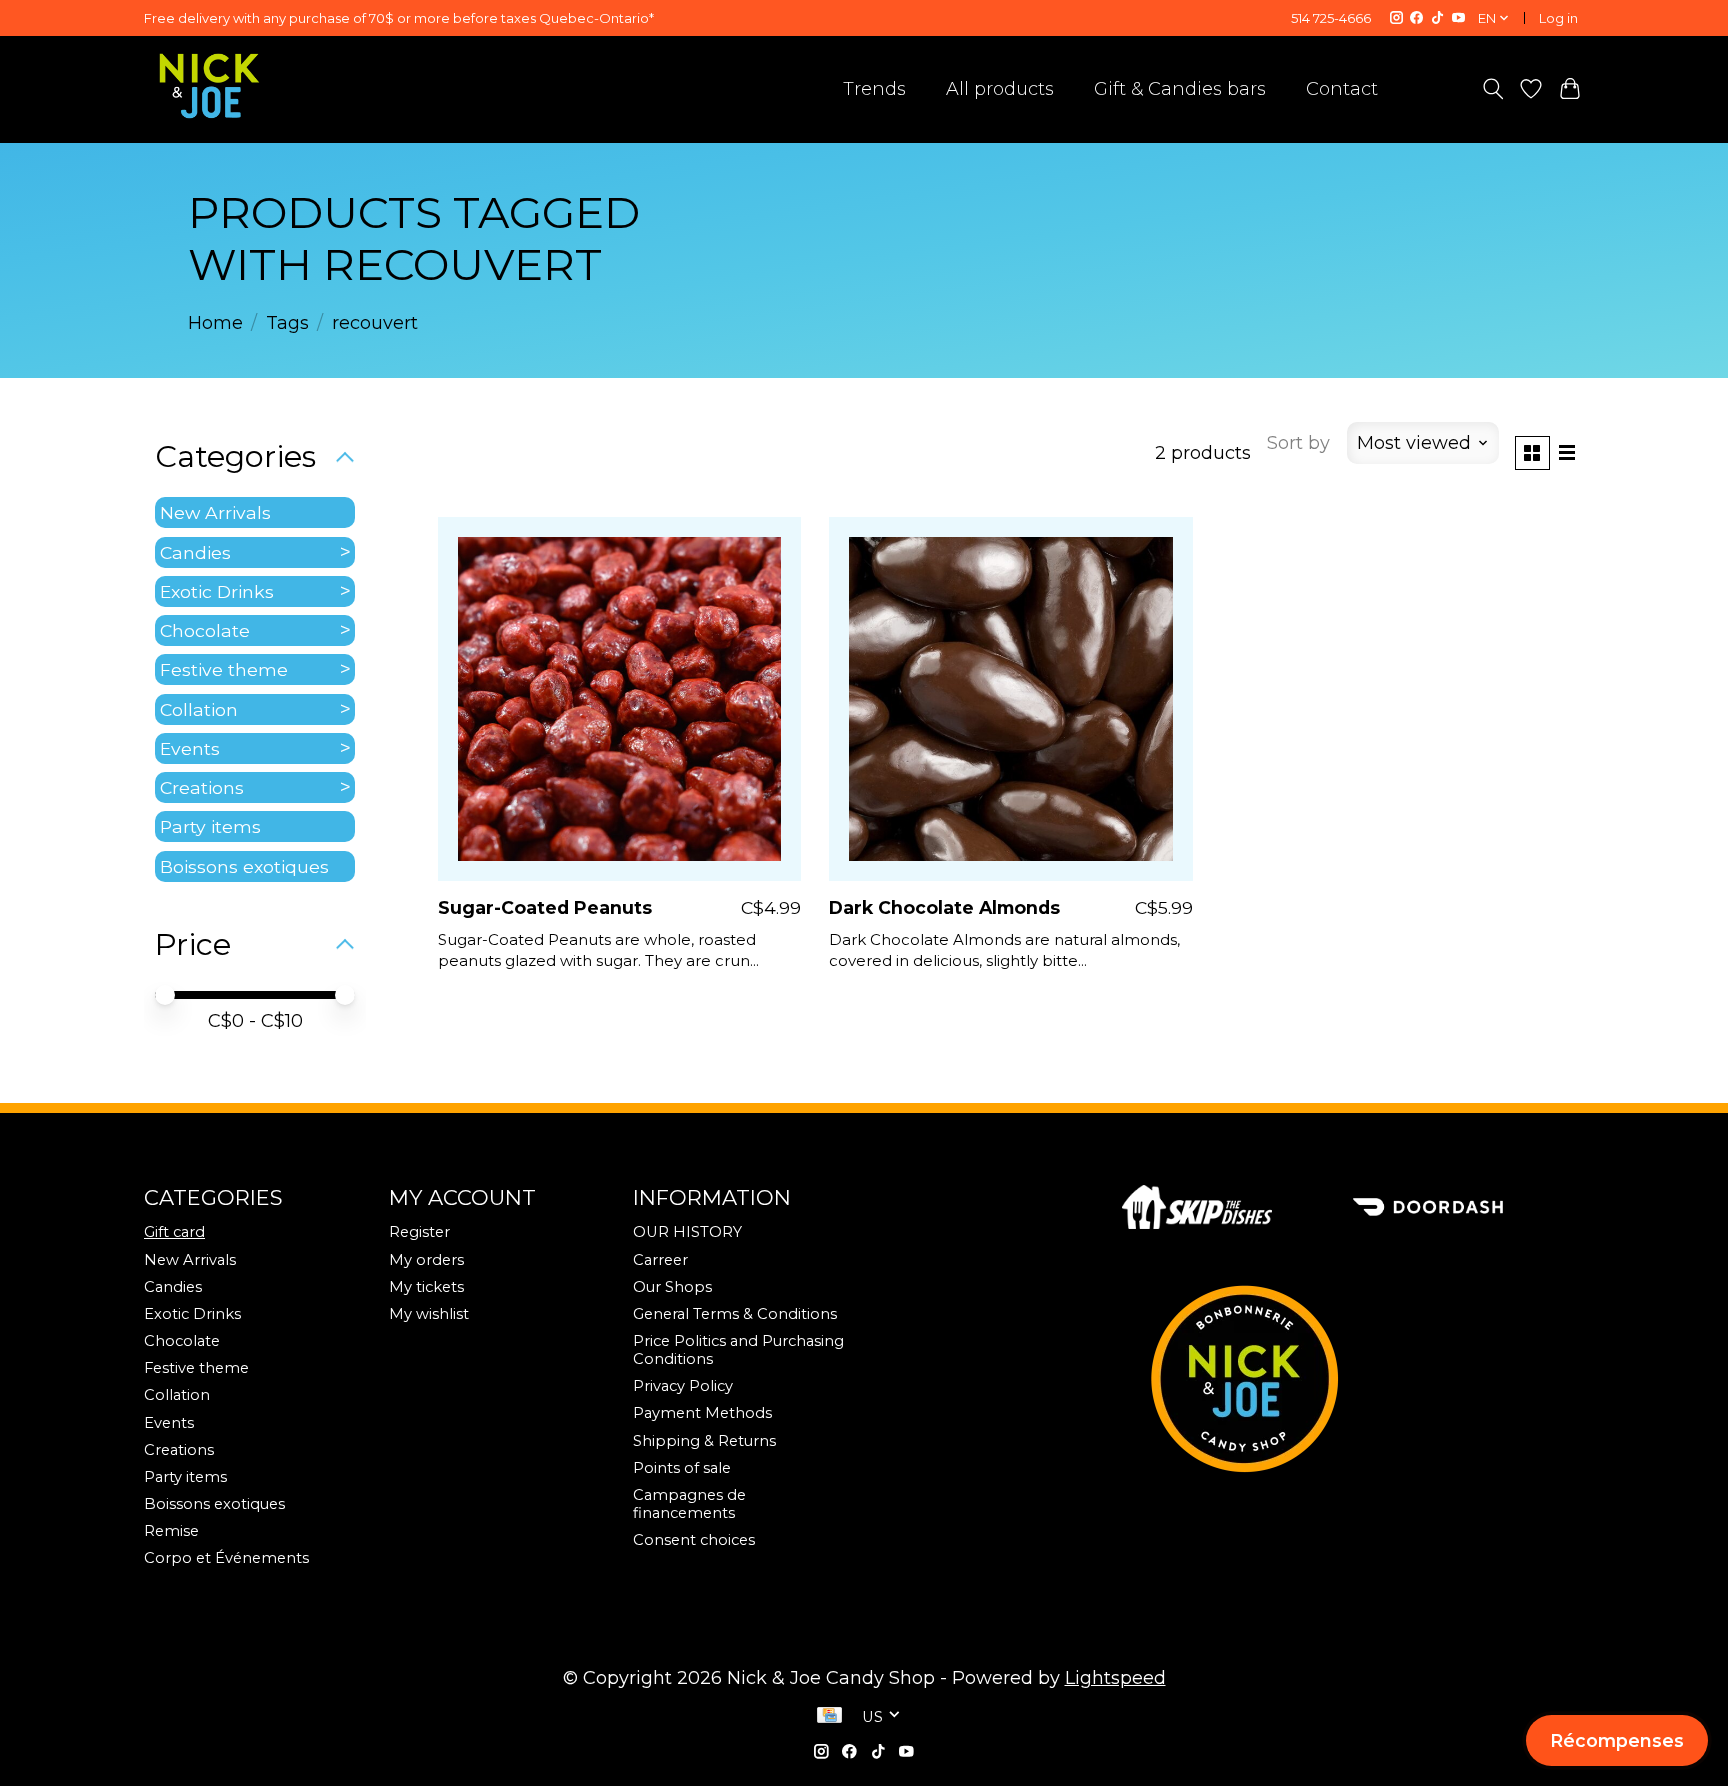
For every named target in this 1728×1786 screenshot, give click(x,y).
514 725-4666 (1331, 18)
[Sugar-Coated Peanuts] (620, 699)
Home (215, 323)
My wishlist (429, 1314)
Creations (202, 787)
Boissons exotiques (244, 866)
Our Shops (672, 1287)
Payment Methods (702, 1413)
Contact (1342, 89)
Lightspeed (1115, 1678)
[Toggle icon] (1492, 89)
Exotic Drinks (217, 591)
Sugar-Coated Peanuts (545, 907)
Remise (171, 1531)
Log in (1558, 18)
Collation (199, 709)
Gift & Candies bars (1180, 89)
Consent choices (694, 1540)
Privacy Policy (683, 1386)
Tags (287, 323)
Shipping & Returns (704, 1441)
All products (1000, 89)
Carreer (660, 1260)
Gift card (174, 1232)
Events (190, 748)
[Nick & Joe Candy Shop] (209, 86)
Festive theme (224, 669)
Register (419, 1232)
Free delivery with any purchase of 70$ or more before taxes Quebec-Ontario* (399, 18)
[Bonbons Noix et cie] (1353, 1379)
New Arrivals (215, 512)
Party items (210, 826)
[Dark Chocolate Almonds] (1011, 699)
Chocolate (205, 630)
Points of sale (682, 1468)
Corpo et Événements (226, 1558)
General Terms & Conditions (735, 1314)
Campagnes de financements (689, 1504)
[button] (1617, 1740)
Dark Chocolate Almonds (944, 907)
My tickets (426, 1287)
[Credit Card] (829, 1717)
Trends (874, 89)
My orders (426, 1260)
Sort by (1298, 443)
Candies (195, 552)
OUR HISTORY (687, 1232)
